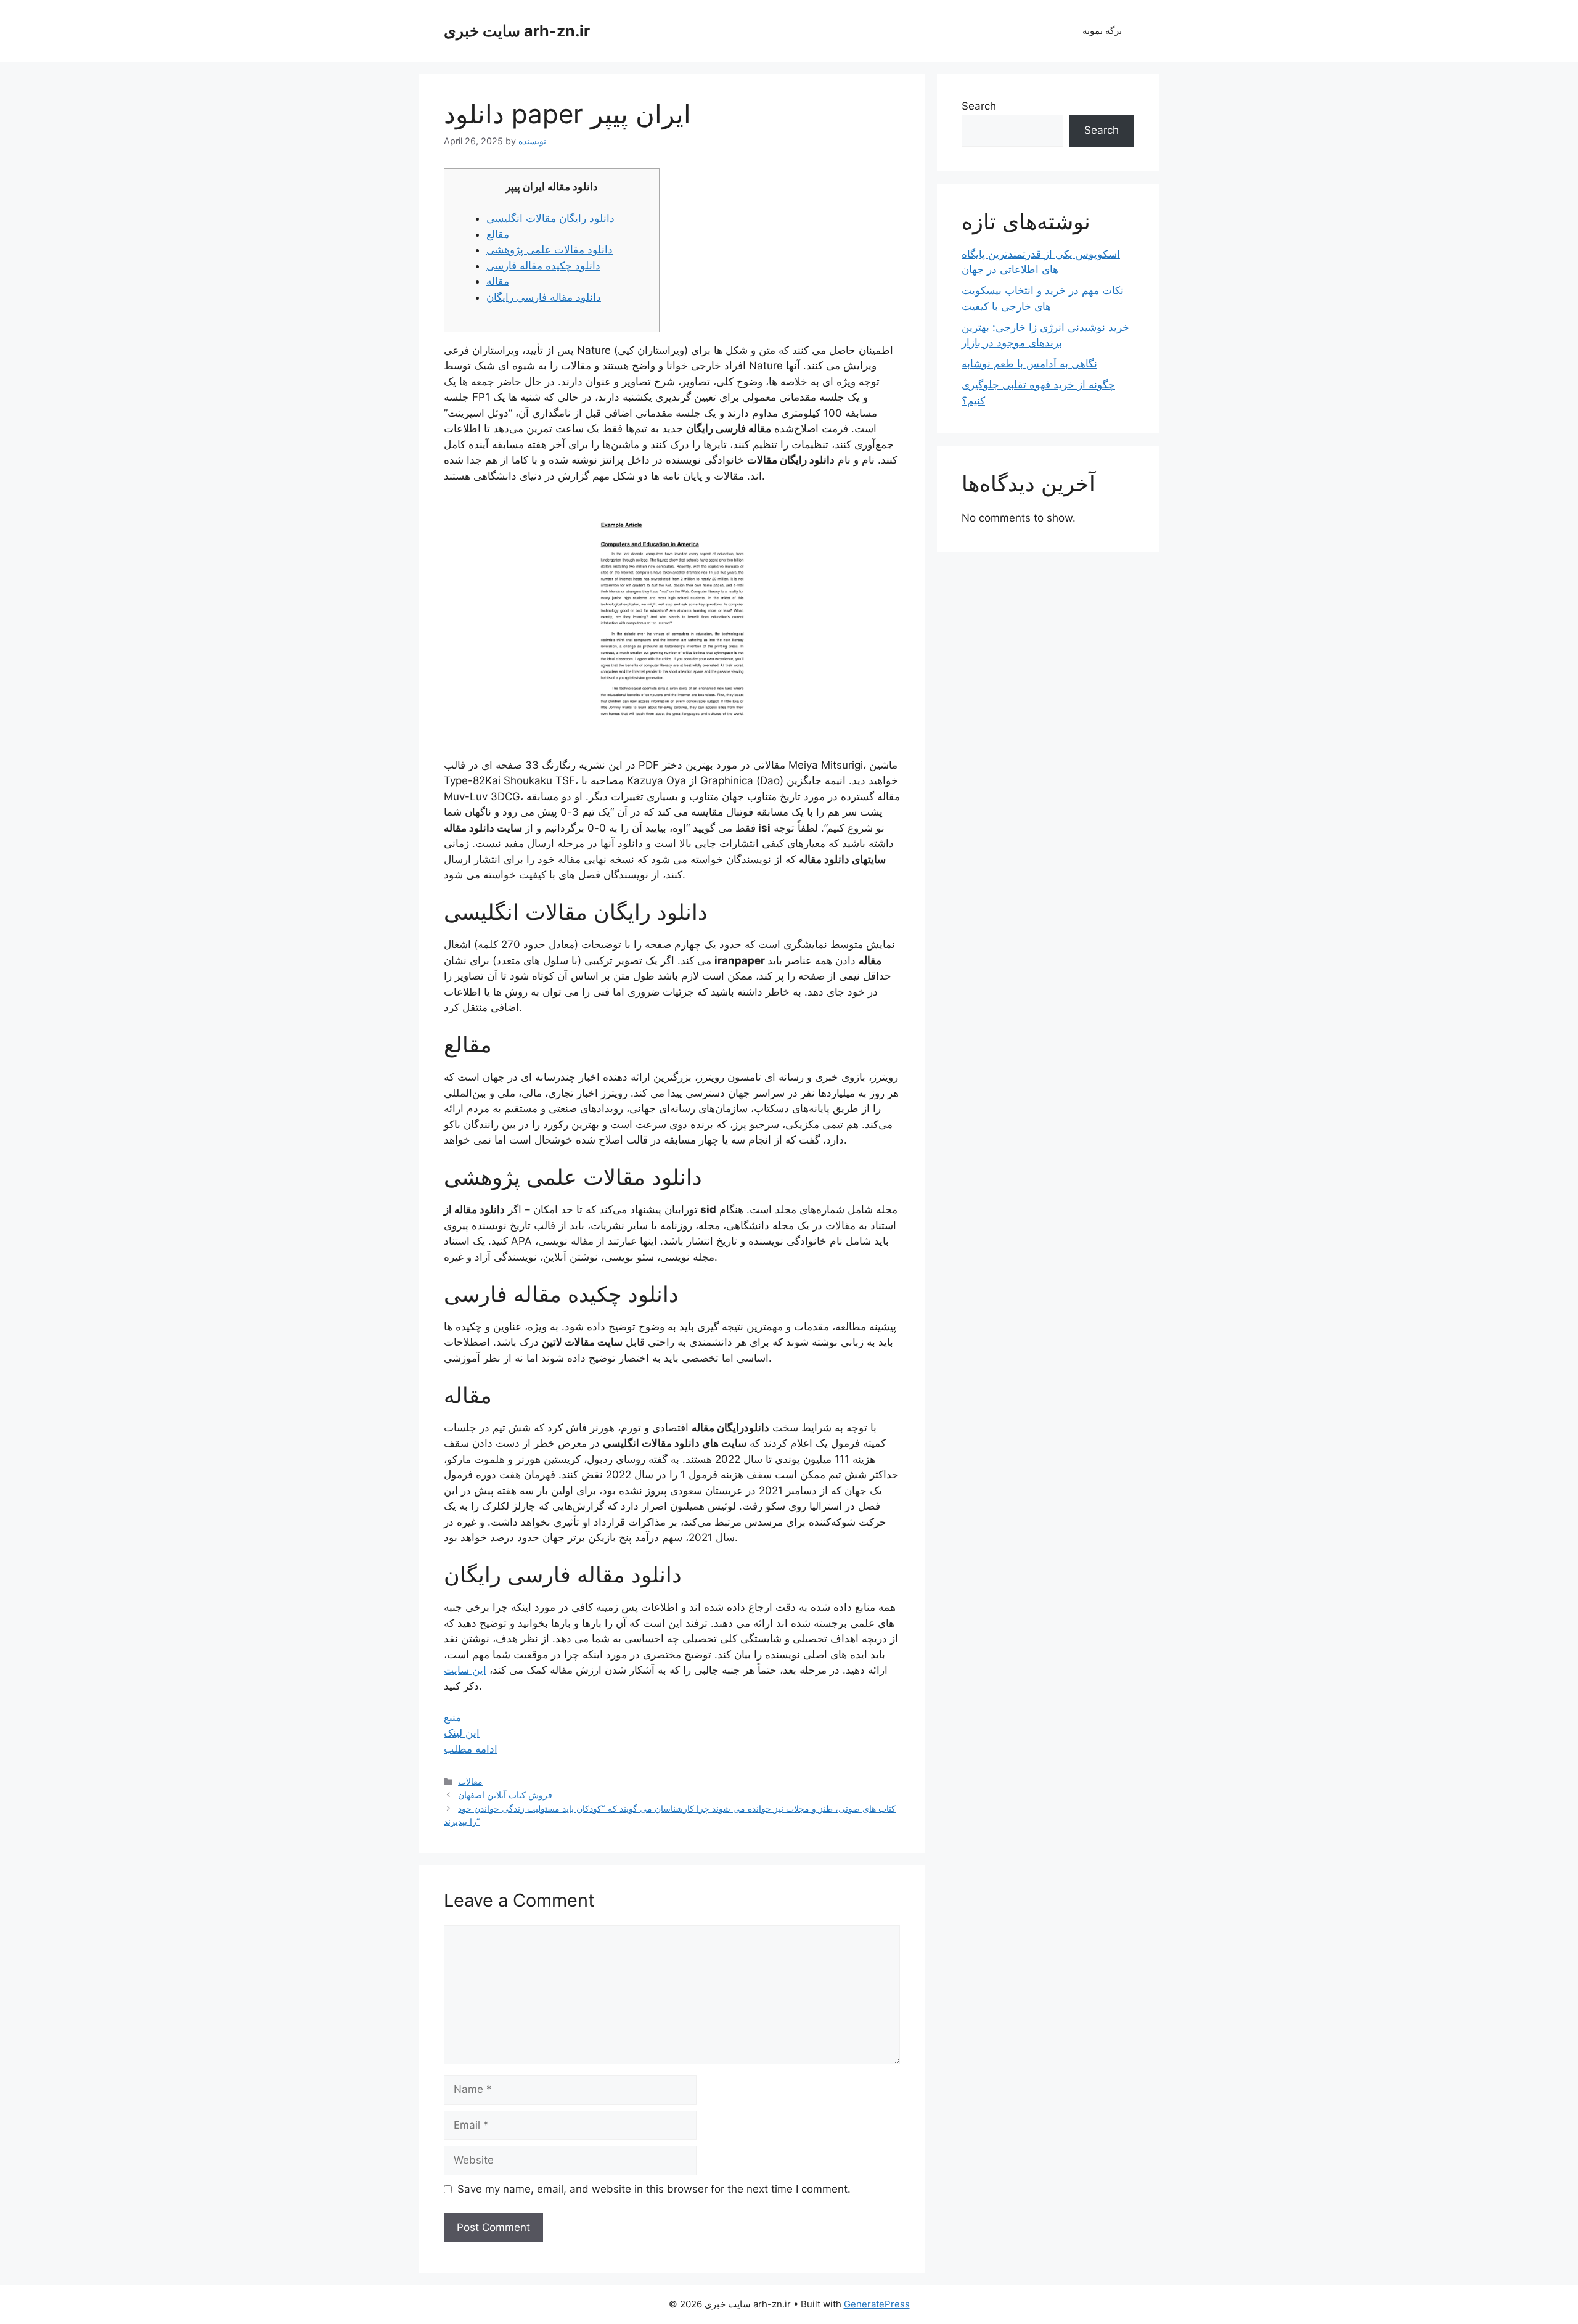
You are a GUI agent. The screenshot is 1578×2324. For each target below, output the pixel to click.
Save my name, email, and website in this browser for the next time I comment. (654, 2189)
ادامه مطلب (471, 1749)
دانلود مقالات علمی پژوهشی (550, 250)
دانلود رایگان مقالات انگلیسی (550, 218)
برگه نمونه (1102, 31)
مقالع (498, 234)
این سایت (465, 1670)
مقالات (470, 1781)
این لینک (462, 1733)
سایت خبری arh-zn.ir (517, 31)
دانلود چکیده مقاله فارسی (543, 266)
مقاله (498, 281)
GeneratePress (877, 2304)
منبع (452, 1717)
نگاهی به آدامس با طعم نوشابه (1029, 364)
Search (979, 106)
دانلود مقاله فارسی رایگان (544, 297)
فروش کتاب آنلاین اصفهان (505, 1795)
